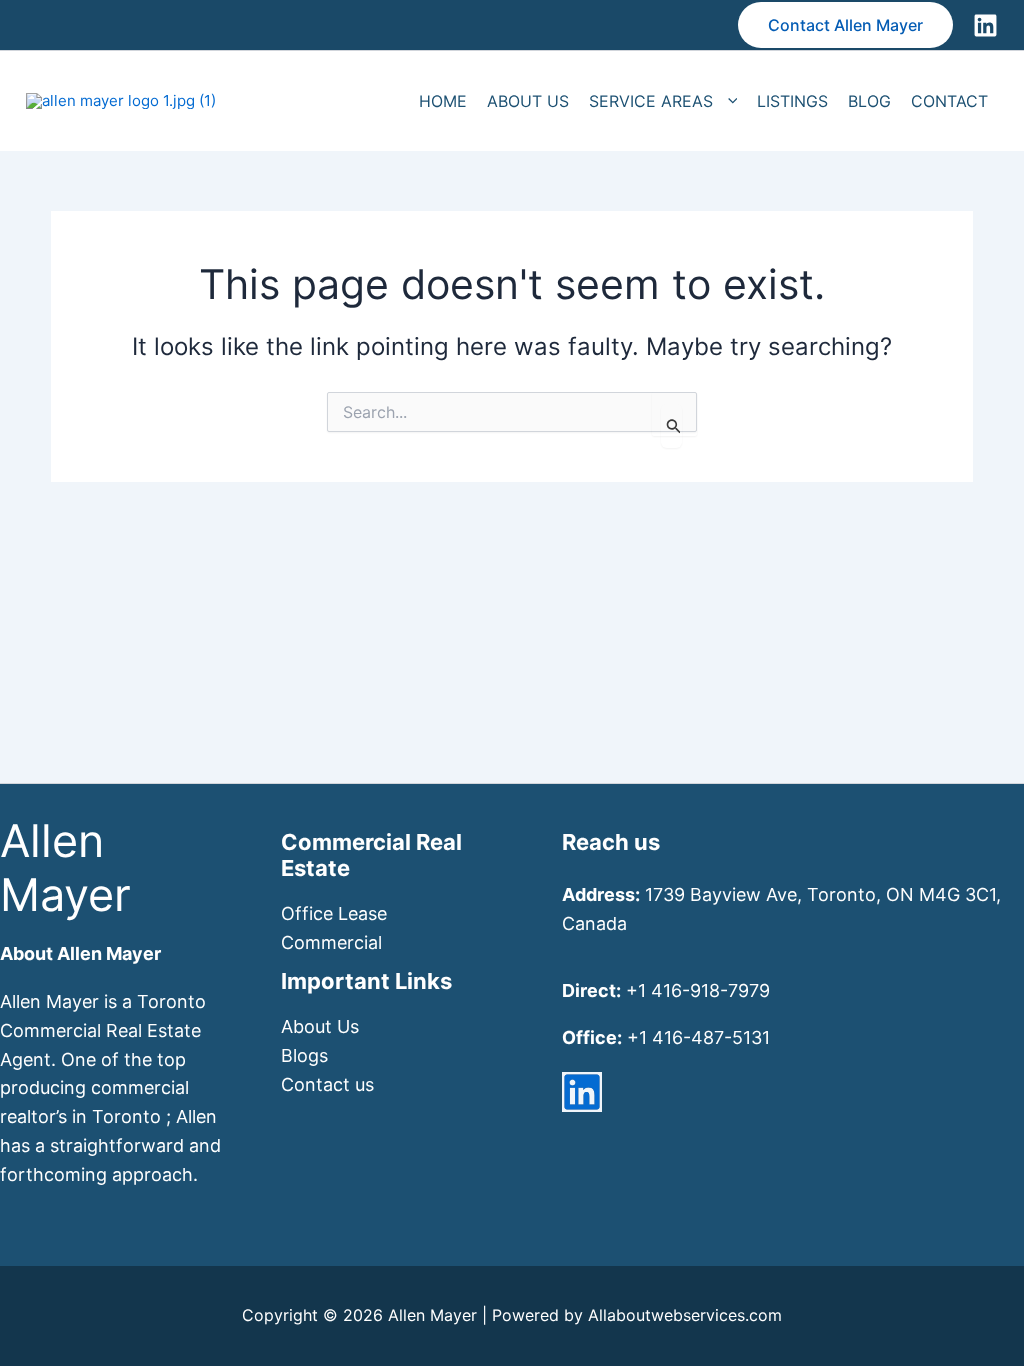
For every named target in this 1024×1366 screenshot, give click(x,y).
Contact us (327, 1084)
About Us (320, 1026)
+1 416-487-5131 (698, 1037)
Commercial (331, 942)
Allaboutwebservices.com (685, 1315)
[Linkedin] (985, 25)
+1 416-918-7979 (698, 990)
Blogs (304, 1055)
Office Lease (334, 913)
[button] (845, 25)
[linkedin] (582, 1092)
